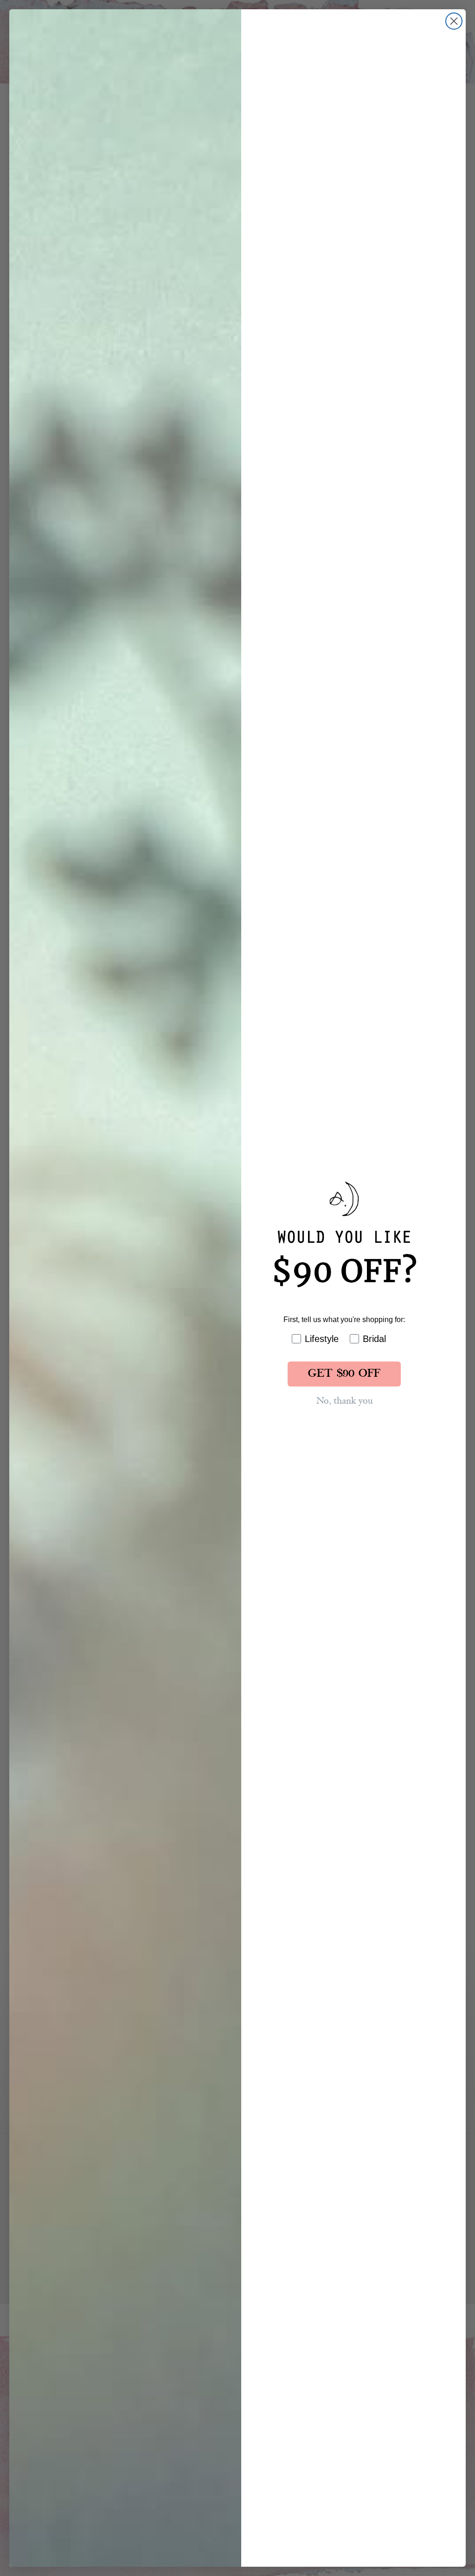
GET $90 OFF (344, 1374)
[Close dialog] (454, 21)
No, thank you (344, 1401)
